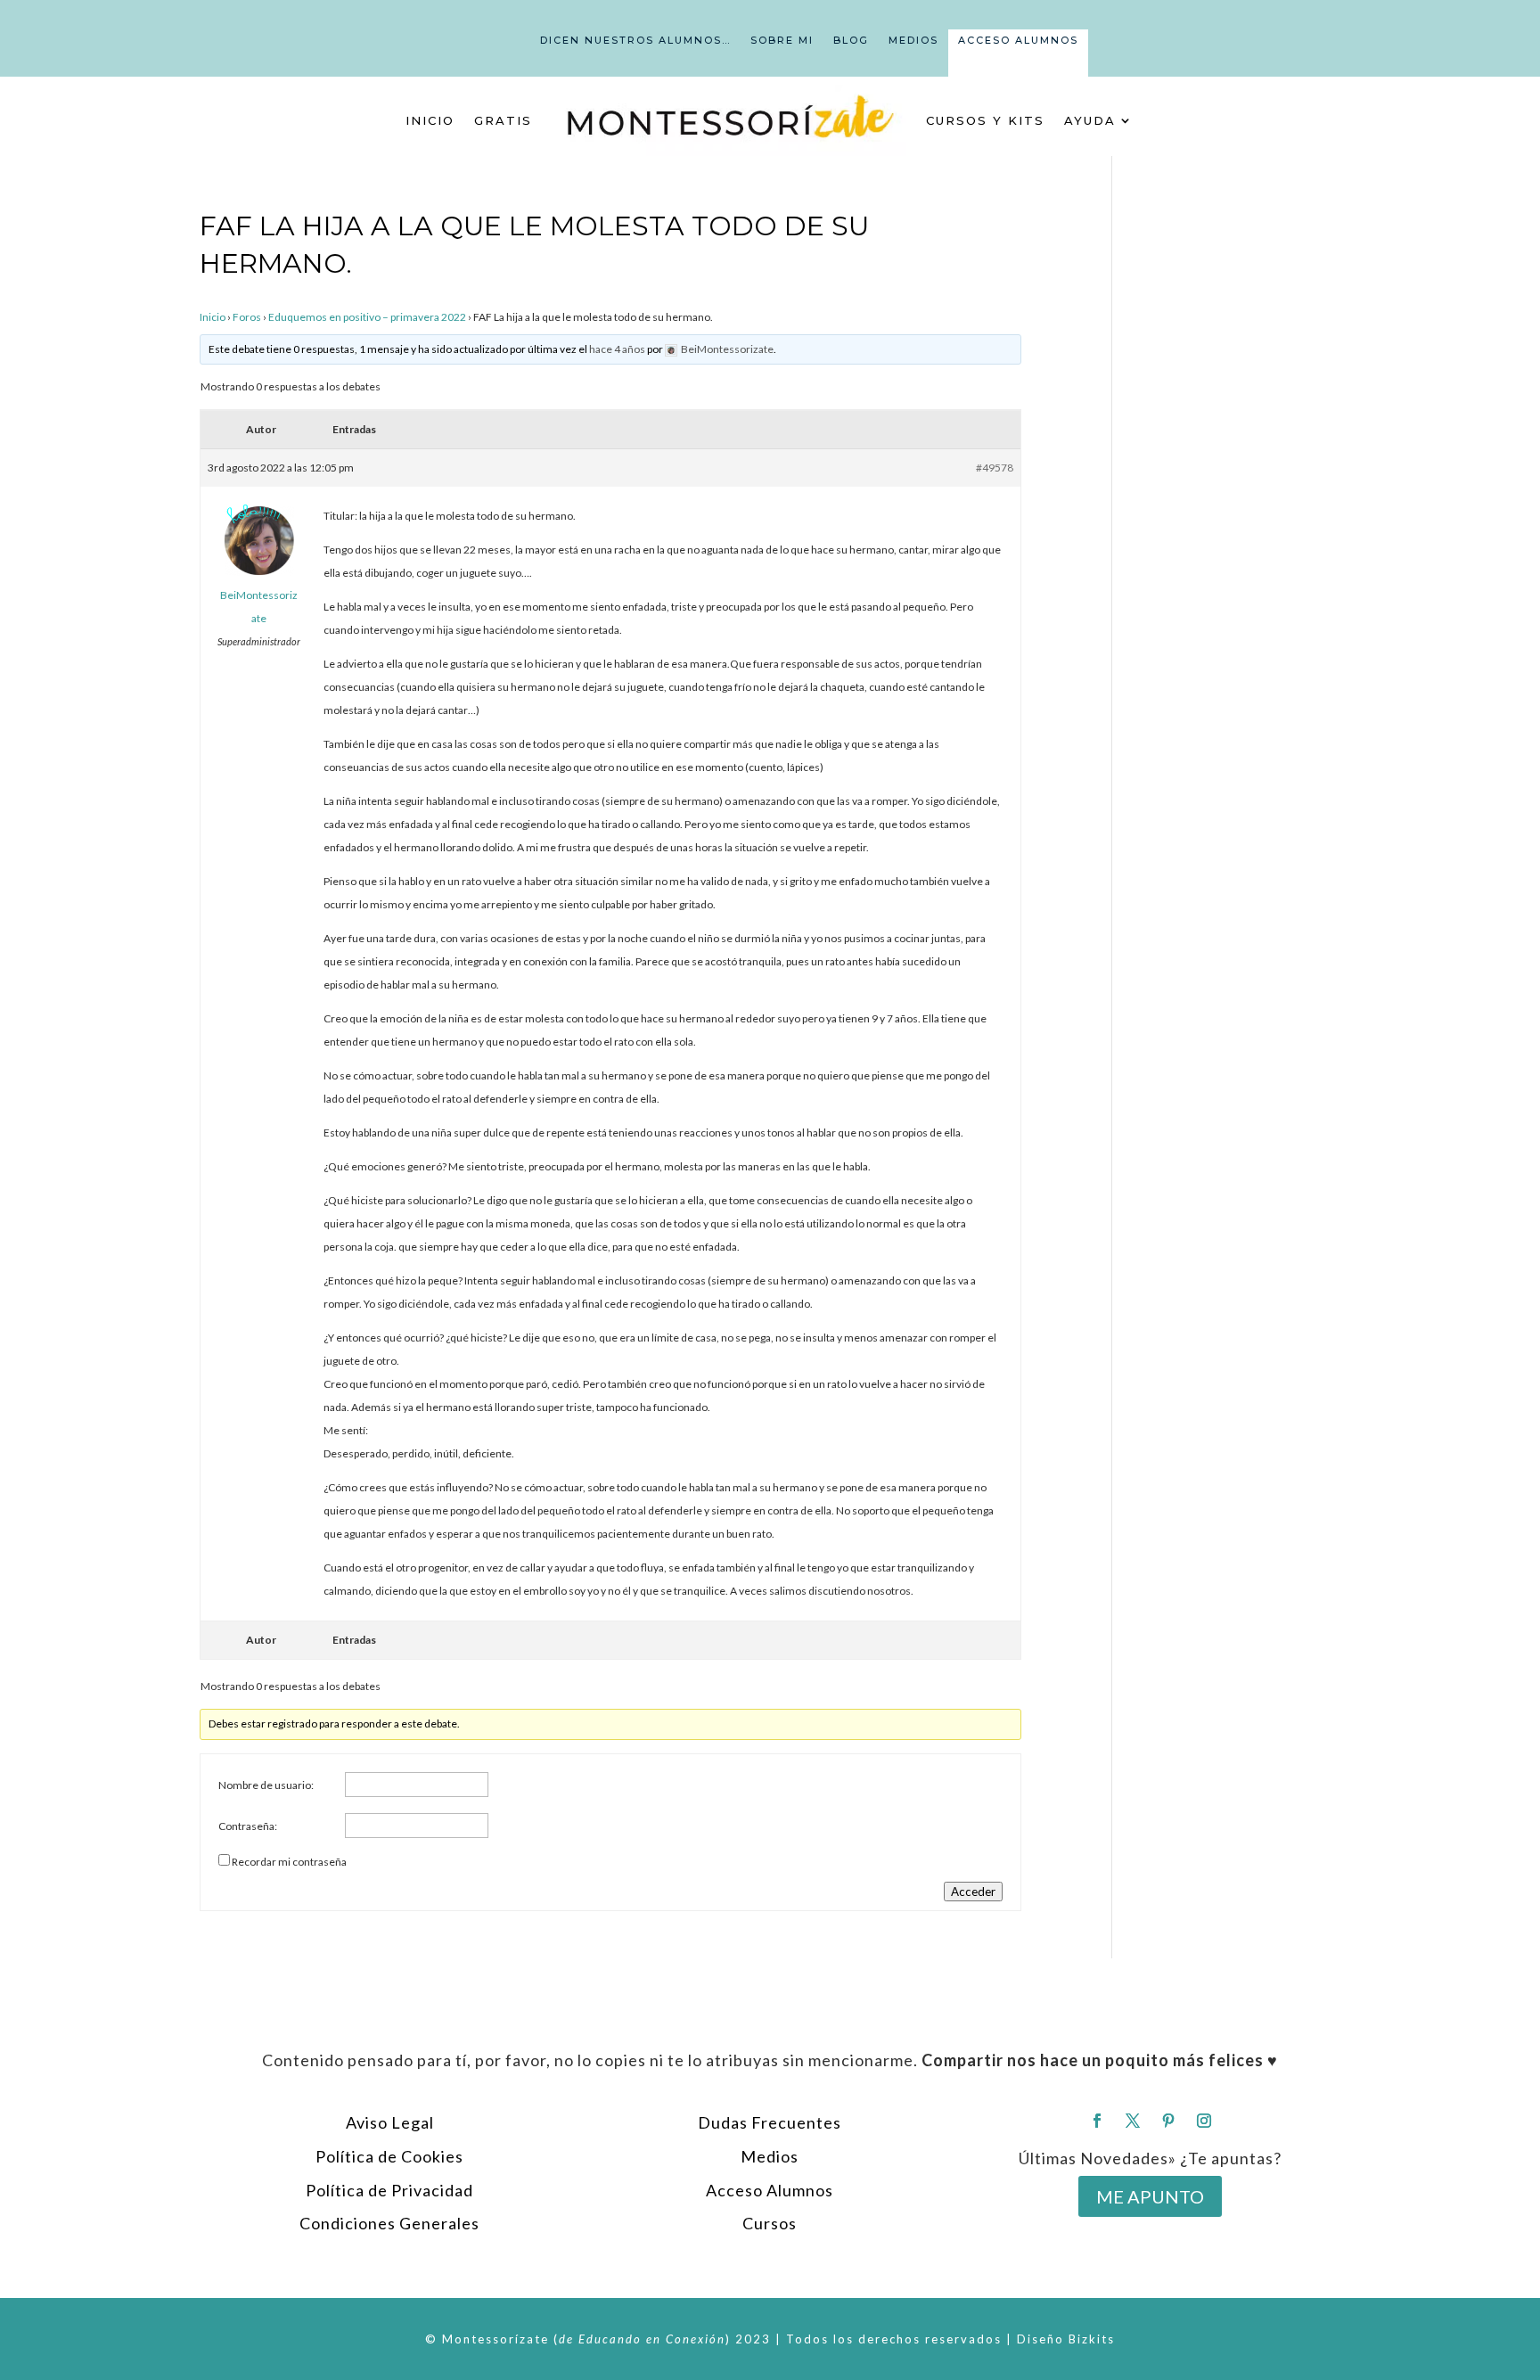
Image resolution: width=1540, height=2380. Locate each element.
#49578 (995, 468)
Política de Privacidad (389, 2190)
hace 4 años (617, 349)
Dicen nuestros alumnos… (635, 40)
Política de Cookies (389, 2156)
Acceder (973, 1892)
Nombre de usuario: (266, 1785)
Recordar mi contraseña (289, 1862)
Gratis (503, 120)
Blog (851, 40)
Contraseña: (248, 1826)
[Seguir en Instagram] (1204, 2121)
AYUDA (1090, 120)
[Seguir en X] (1133, 2121)
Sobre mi (782, 40)
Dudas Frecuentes (770, 2122)
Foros (247, 317)
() (642, 2339)
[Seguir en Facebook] (1097, 2121)
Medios (913, 40)
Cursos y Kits (985, 120)
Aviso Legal (390, 2122)
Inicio (430, 120)
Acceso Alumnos (1018, 40)
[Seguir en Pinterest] (1168, 2121)
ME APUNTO (1150, 2196)
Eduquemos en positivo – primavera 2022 (367, 317)
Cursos (770, 2223)
